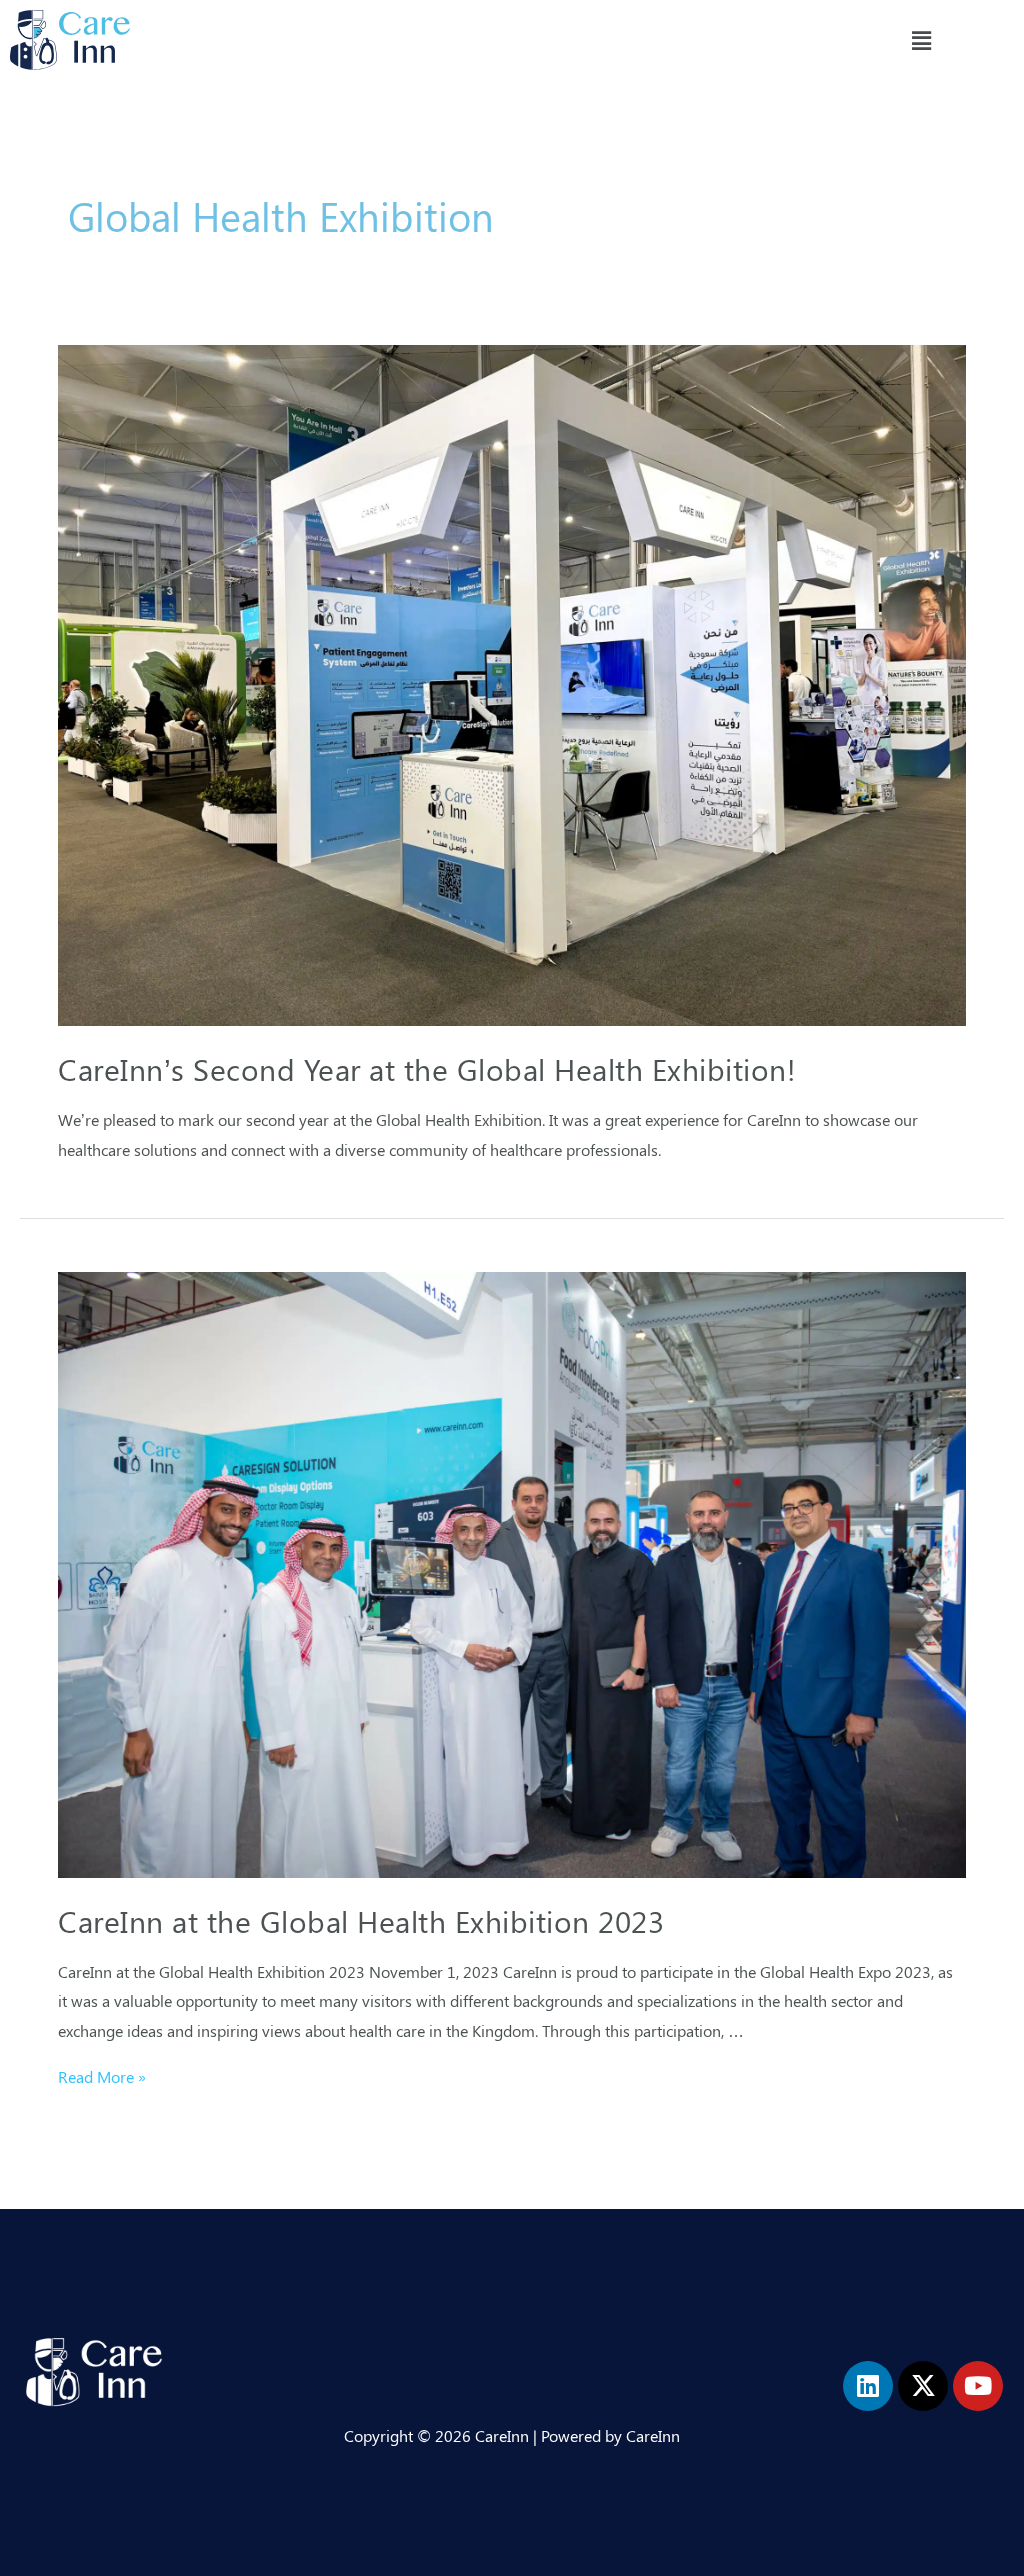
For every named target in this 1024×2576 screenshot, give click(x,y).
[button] (921, 40)
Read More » (102, 2076)
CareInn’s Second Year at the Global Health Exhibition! (427, 1069)
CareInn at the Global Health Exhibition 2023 (361, 1921)
